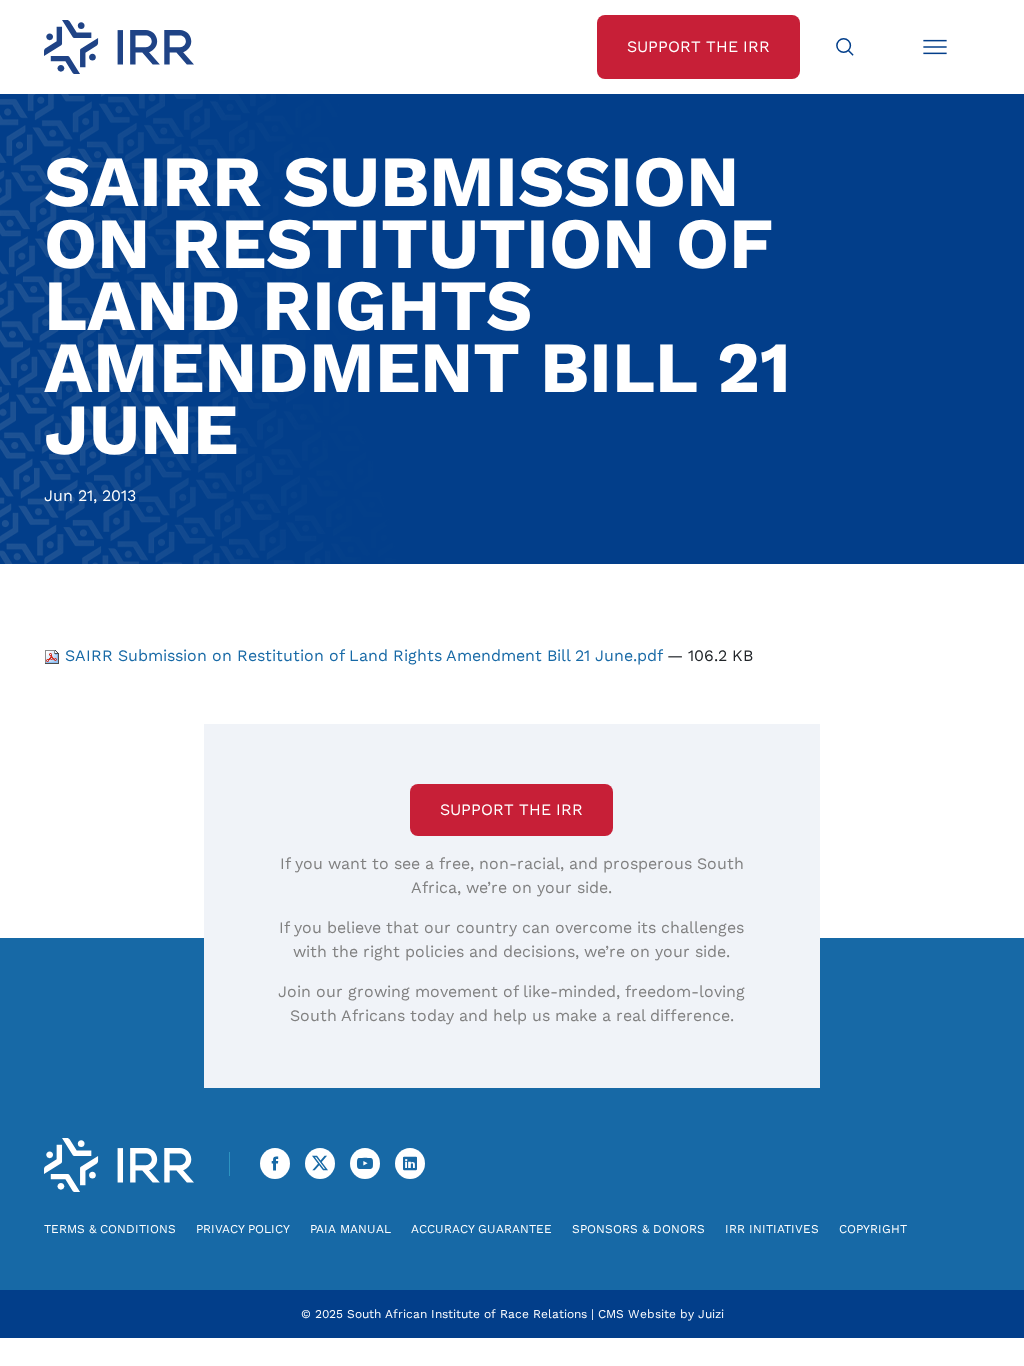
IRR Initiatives (772, 1229)
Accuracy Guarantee (481, 1229)
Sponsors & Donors (638, 1229)
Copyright (873, 1229)
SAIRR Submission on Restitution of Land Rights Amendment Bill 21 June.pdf (363, 655)
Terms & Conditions (110, 1229)
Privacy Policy (243, 1229)
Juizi (711, 1314)
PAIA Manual (350, 1229)
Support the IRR (511, 809)
